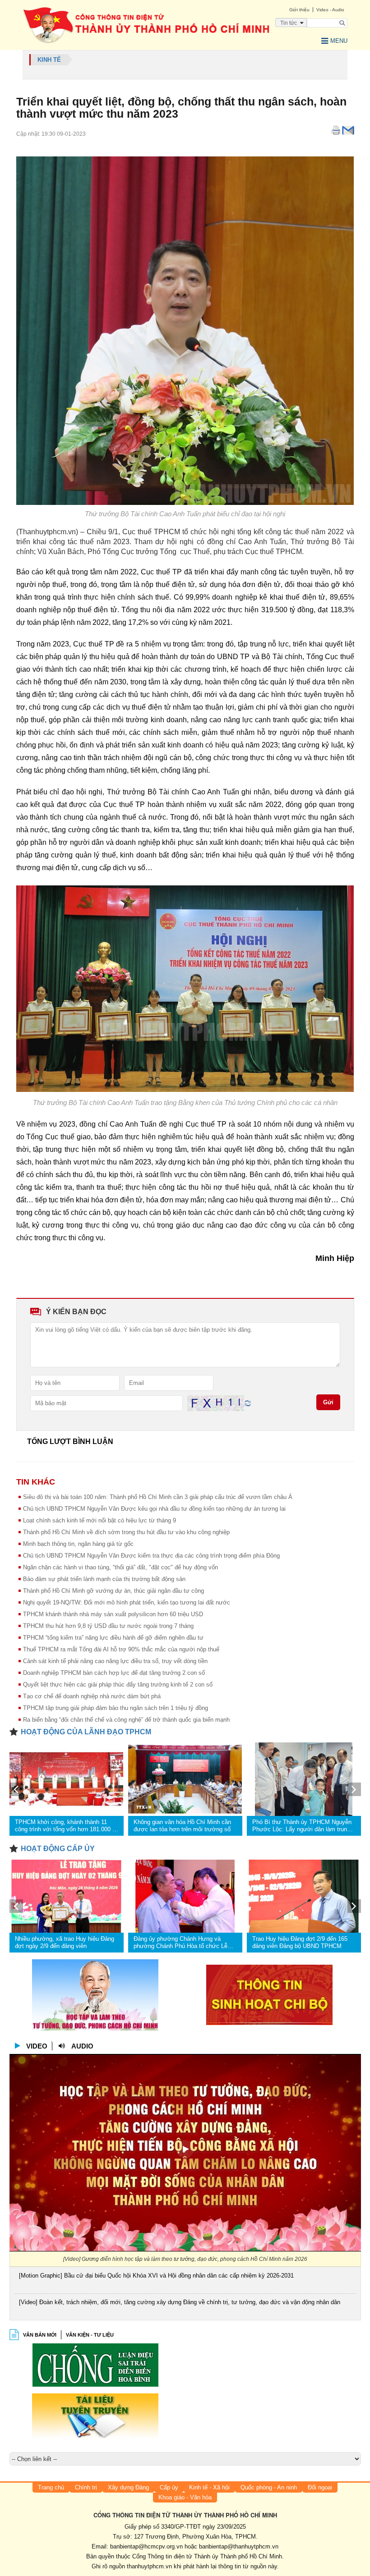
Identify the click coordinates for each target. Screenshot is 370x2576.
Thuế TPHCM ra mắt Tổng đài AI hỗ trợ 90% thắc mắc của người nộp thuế (121, 1649)
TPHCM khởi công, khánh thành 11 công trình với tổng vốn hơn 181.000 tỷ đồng (66, 1826)
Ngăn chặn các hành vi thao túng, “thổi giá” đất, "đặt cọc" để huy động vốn (120, 1567)
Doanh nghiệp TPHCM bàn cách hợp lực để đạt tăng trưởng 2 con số (114, 1673)
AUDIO (82, 2046)
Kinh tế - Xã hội (209, 2487)
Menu (339, 41)
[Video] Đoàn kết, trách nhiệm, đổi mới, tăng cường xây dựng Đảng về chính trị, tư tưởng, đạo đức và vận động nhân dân (180, 2302)
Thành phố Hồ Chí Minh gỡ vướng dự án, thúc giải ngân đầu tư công (113, 1591)
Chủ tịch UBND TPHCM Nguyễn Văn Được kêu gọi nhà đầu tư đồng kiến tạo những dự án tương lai (154, 1509)
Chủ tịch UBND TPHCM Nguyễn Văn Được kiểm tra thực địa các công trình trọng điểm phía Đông (151, 1556)
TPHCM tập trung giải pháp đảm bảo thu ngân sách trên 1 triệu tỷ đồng (116, 1708)
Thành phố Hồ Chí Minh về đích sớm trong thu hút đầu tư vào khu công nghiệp (126, 1532)
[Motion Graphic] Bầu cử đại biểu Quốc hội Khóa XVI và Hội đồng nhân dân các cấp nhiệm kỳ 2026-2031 (156, 2276)
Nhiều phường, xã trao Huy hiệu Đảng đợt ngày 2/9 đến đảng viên (65, 1942)
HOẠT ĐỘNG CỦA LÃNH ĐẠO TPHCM (86, 1732)
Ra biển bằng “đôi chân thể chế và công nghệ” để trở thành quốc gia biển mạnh (126, 1720)
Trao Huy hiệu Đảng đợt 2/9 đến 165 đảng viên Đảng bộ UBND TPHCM (300, 1942)
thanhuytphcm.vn (149, 2566)
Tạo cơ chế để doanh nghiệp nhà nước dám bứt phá (92, 1696)
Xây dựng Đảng (128, 2487)
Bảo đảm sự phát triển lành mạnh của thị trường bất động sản (104, 1579)
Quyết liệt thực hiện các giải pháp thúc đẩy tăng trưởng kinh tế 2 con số (118, 1684)
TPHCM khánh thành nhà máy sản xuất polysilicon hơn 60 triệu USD (113, 1614)
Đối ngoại (320, 2487)
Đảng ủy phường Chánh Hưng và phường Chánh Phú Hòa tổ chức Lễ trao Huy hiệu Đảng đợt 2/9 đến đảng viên (182, 1943)
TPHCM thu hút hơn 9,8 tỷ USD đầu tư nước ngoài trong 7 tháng (108, 1626)
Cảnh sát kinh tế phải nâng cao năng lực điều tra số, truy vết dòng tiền (115, 1661)
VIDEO (37, 2046)
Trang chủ (51, 2487)
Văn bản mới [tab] (40, 2335)
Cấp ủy (169, 2487)
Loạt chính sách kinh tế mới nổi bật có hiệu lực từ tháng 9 (99, 1520)
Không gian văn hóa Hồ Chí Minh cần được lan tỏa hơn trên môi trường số (182, 1826)
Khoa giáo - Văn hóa (185, 2497)
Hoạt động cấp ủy (58, 1849)
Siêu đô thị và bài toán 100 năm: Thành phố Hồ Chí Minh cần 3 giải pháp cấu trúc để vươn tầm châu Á (158, 1497)
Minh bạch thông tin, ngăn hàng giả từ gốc (78, 1544)
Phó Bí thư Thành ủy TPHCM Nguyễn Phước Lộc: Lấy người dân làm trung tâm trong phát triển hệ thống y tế (302, 1826)
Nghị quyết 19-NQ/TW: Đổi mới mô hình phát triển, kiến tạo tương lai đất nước (127, 1602)
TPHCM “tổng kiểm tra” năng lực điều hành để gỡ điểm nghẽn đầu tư (113, 1638)
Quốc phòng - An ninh (269, 2487)
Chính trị (86, 2487)
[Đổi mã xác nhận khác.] (248, 1403)
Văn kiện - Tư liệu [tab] (90, 2335)
